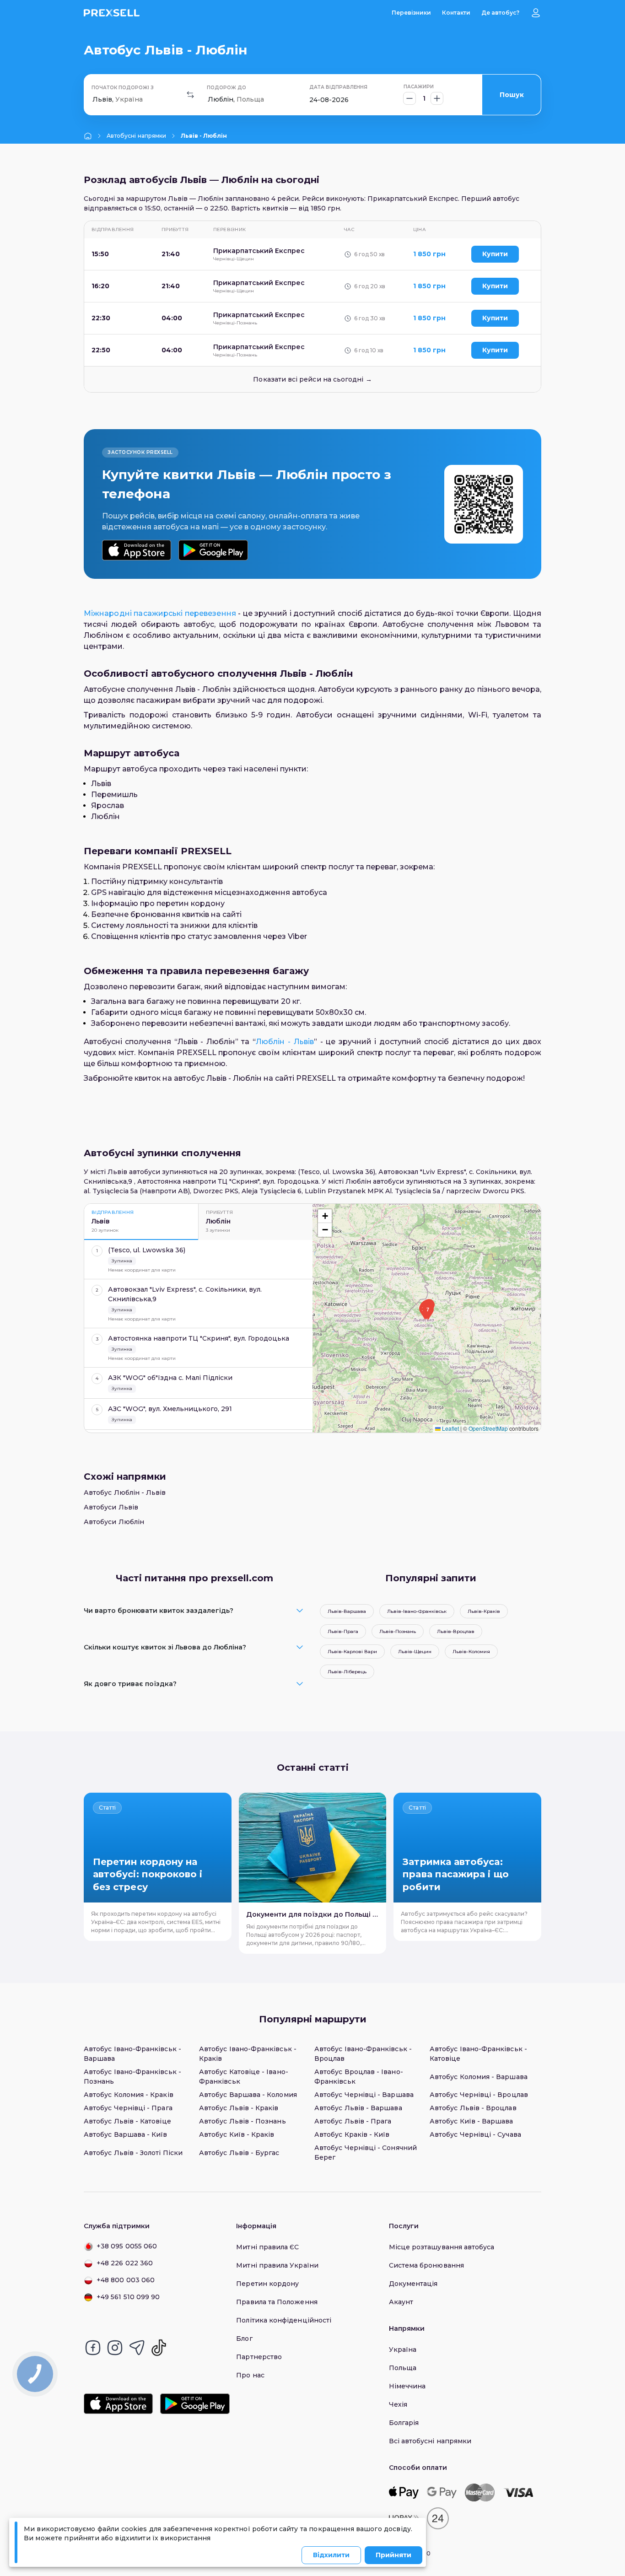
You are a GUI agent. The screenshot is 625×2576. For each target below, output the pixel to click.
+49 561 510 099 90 (128, 2297)
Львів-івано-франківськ (417, 1611)
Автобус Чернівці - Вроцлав (479, 2095)
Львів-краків (484, 1611)
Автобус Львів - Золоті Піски (133, 2153)
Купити (495, 254)
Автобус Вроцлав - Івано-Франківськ (359, 2077)
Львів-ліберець (347, 1672)
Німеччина (407, 2386)
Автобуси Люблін (114, 1522)
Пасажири (419, 87)
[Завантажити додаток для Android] (213, 550)
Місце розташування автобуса (442, 2247)
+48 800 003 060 (126, 2280)
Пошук (512, 95)
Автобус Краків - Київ (352, 2134)
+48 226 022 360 (125, 2263)
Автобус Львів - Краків (239, 2108)
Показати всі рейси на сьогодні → (312, 379)
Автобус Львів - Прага (353, 2121)
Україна (403, 2350)
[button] (428, 1312)
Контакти (456, 13)
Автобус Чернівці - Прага (128, 2108)
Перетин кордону (267, 2284)
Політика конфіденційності (284, 2320)
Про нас (250, 2375)
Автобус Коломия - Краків (129, 2095)
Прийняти (393, 2555)
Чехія (398, 2404)
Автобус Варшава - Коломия (248, 2095)
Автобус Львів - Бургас (239, 2153)
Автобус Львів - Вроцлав (473, 2108)
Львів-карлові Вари (352, 1652)
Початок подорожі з (123, 88)
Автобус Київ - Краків (237, 2134)
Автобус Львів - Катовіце (127, 2121)
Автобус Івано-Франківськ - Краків (248, 2054)
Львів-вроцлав (456, 1631)
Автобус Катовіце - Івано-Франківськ (244, 2077)
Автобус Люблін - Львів (125, 1493)
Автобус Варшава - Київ (126, 2134)
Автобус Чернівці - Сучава (475, 2134)
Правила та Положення (277, 2302)
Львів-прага (343, 1631)
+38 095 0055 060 (127, 2246)
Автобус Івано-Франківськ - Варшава (132, 2054)
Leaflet (450, 1428)
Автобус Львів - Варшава (358, 2108)
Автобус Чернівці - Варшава (364, 2095)
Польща (403, 2368)
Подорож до (226, 88)
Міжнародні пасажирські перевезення (160, 613)
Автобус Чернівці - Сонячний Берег (366, 2153)
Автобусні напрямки (136, 136)
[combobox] (93, 100)
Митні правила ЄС (267, 2247)
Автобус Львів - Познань (242, 2121)
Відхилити (331, 2555)
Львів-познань (398, 1631)
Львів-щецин (415, 1652)
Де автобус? (500, 13)
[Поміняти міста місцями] (190, 95)
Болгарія (404, 2423)
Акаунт (401, 2302)
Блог (244, 2339)
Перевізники (411, 13)
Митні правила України (277, 2265)
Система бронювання (426, 2265)
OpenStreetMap (488, 1428)
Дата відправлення (338, 87)
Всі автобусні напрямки (430, 2441)
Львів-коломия (471, 1652)
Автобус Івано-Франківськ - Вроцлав (363, 2054)
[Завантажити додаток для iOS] (137, 550)
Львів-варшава (347, 1611)
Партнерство (259, 2357)
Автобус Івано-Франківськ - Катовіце (478, 2054)
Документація (413, 2284)
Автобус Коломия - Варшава (479, 2077)
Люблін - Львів (285, 1042)
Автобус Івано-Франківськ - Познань (132, 2077)
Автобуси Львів (111, 1507)
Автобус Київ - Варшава (471, 2121)
